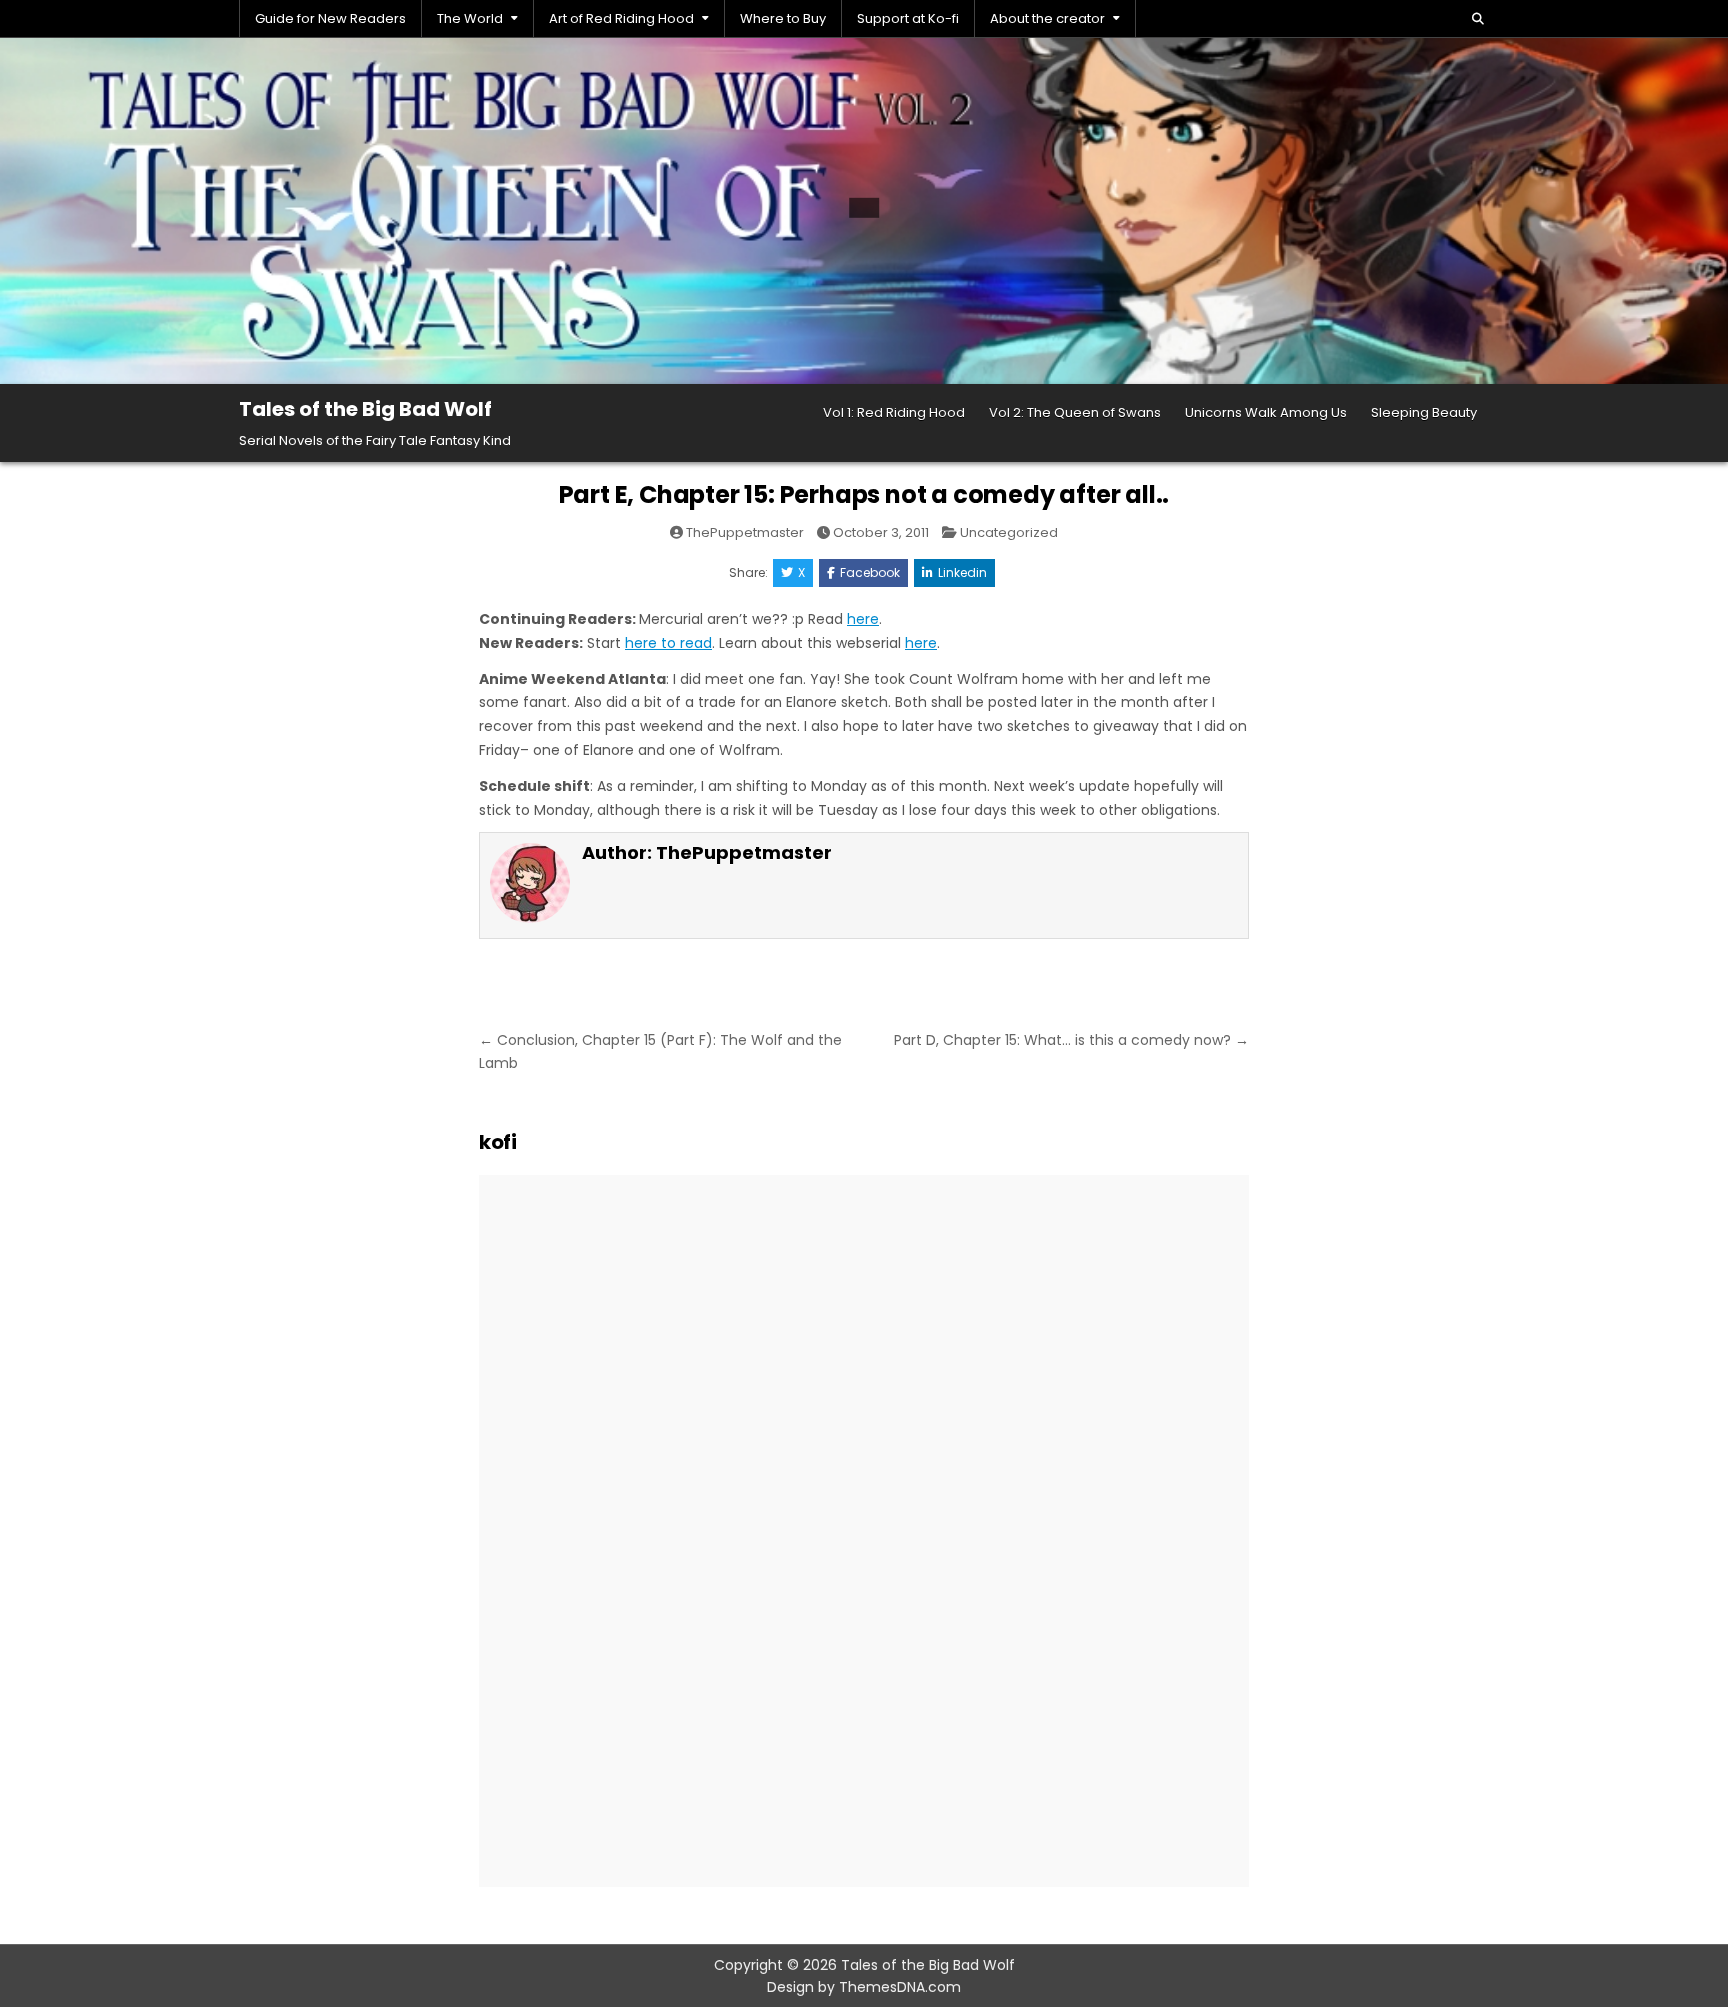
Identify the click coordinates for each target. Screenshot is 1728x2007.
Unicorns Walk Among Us (1266, 412)
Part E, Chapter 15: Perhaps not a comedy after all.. (864, 494)
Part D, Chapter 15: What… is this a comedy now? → (1071, 1040)
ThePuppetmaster (745, 532)
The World (470, 18)
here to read (668, 643)
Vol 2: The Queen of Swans (1075, 412)
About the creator (1047, 18)
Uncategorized (1009, 532)
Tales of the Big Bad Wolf (365, 409)
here (863, 619)
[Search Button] (1478, 19)
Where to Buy (783, 18)
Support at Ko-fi (908, 18)
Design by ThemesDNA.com (864, 1987)
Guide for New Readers (330, 18)
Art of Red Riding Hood (621, 18)
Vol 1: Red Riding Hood (894, 412)
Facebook (870, 572)
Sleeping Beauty (1424, 412)
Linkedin (962, 572)
